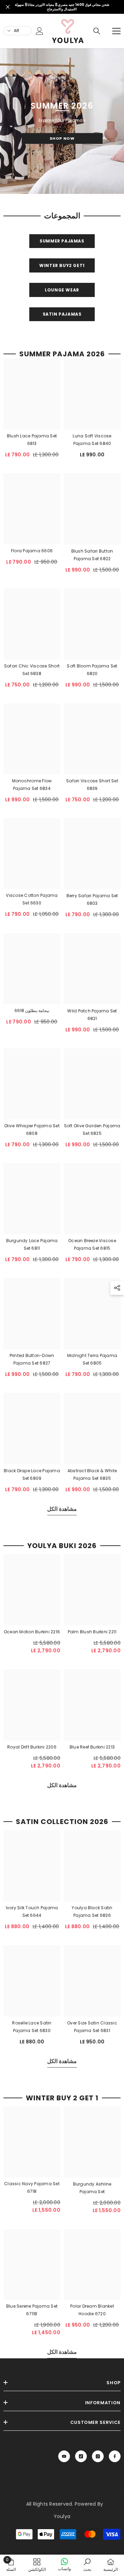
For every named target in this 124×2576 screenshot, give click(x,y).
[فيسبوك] (115, 2456)
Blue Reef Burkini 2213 (92, 1747)
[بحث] (97, 31)
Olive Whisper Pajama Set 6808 (32, 1130)
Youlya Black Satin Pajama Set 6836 (92, 1912)
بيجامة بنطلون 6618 (32, 1011)
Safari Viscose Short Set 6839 (92, 785)
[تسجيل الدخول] (40, 31)
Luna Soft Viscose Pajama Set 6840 (92, 440)
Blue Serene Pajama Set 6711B (32, 2310)
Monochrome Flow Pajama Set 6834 (32, 785)
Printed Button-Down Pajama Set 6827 (32, 1360)
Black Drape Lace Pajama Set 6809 (32, 1474)
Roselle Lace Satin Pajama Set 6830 (32, 2027)
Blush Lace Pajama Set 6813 (32, 440)
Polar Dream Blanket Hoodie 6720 (92, 2310)
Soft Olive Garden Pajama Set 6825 (92, 1130)
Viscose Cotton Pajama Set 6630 (32, 899)
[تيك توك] (81, 2456)
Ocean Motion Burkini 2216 (32, 1632)
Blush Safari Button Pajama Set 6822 (92, 555)
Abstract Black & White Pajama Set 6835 (92, 1474)
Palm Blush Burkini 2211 (92, 1632)
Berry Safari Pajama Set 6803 (92, 900)
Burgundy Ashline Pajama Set (92, 2188)
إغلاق (8, 7)
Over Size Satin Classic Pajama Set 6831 (92, 2027)
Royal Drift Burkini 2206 (32, 1747)
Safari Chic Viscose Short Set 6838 (32, 670)
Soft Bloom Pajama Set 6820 (92, 670)
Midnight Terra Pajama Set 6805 (92, 1360)
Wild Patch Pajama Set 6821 (92, 1015)
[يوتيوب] (64, 2456)
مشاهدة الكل (62, 1509)
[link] (23, 49)
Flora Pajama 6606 (32, 551)
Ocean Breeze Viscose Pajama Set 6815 (92, 1244)
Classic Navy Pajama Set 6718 (32, 2187)
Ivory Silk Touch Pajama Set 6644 (32, 1912)
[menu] (116, 31)
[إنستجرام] (98, 2456)
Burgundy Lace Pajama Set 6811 (32, 1244)
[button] (117, 1288)
